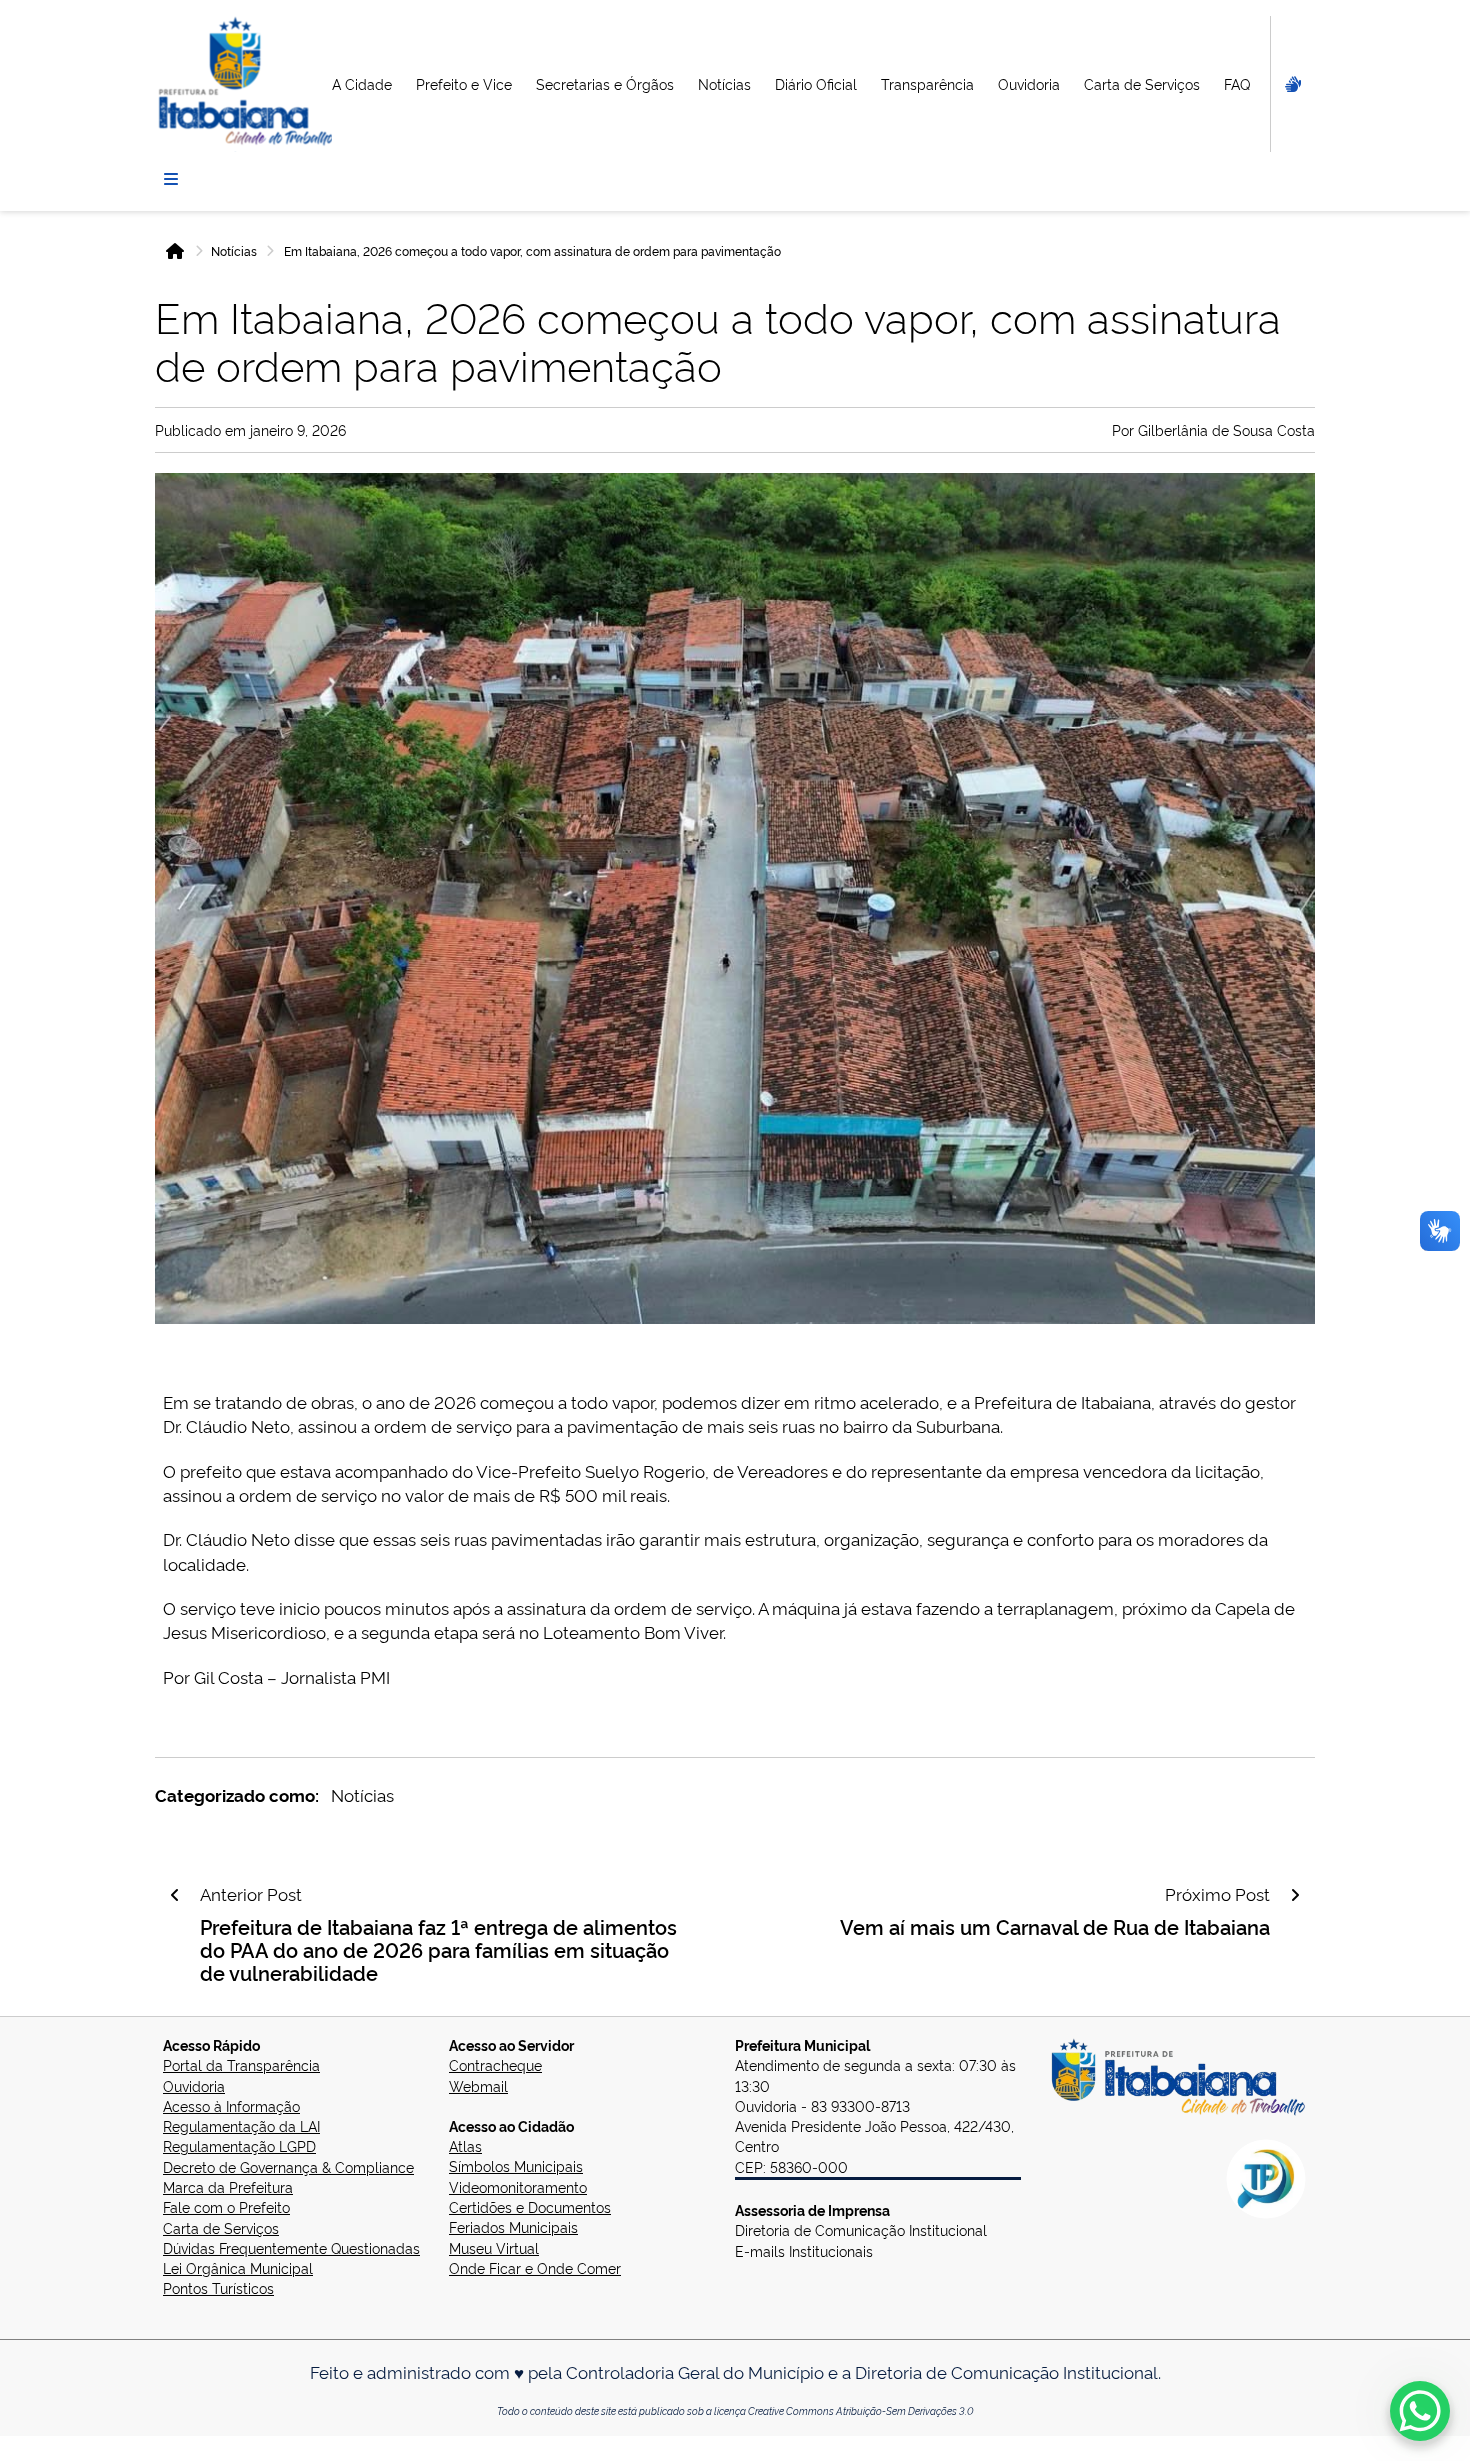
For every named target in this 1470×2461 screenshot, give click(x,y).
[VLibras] (1291, 84)
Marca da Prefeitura (228, 2186)
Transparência (927, 83)
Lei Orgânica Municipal (238, 2267)
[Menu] (171, 179)
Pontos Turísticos (218, 2287)
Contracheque (495, 2064)
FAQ (1237, 83)
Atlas (465, 2145)
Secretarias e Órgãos (605, 83)
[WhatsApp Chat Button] (1420, 2411)
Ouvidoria (1029, 83)
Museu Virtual (494, 2247)
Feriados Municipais (513, 2226)
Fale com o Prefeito (226, 2206)
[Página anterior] (175, 1895)
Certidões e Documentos (530, 2206)
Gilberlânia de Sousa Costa (1226, 429)
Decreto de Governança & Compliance (288, 2166)
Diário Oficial (816, 83)
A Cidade (362, 83)
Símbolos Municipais (516, 2165)
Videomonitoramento (518, 2186)
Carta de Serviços (1142, 83)
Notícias (724, 83)
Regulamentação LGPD (239, 2145)
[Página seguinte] (1295, 1895)
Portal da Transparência (241, 2064)
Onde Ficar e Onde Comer (535, 2267)
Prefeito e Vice (464, 83)
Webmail (478, 2085)
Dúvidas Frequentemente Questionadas (291, 2247)
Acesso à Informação (231, 2105)
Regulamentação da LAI (241, 2125)
